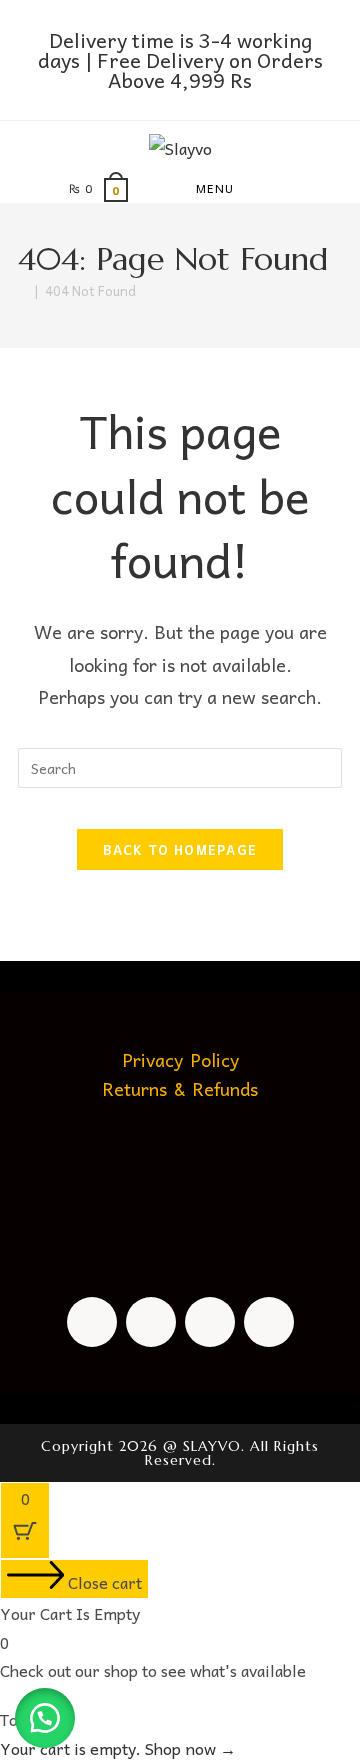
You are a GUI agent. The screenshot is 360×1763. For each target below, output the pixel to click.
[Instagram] (151, 1322)
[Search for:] (287, 188)
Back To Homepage (180, 849)
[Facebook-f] (92, 1322)
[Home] (23, 290)
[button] (45, 1718)
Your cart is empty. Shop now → (118, 1748)
